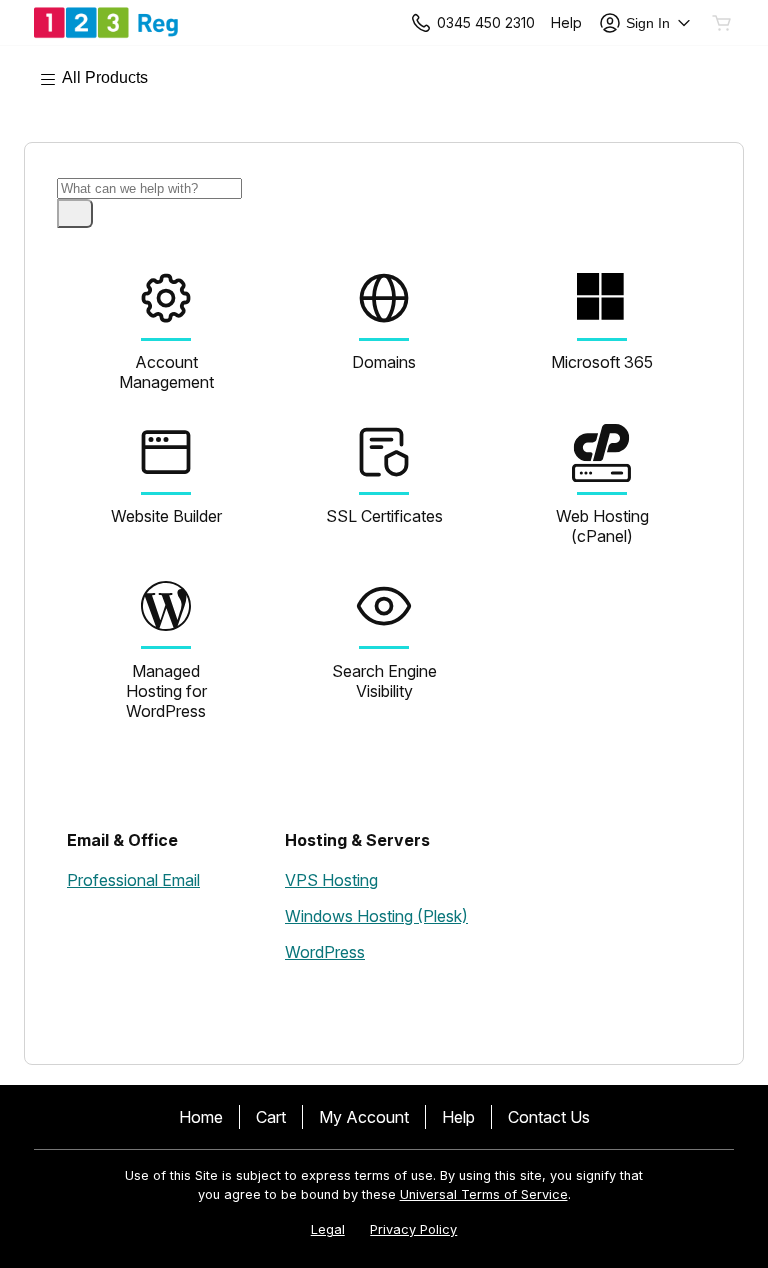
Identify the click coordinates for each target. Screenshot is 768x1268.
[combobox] (149, 188)
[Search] (75, 213)
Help (458, 1117)
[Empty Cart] (723, 23)
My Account (364, 1117)
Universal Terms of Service (484, 1194)
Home (201, 1117)
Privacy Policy (413, 1229)
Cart (271, 1117)
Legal (328, 1229)
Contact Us (549, 1117)
